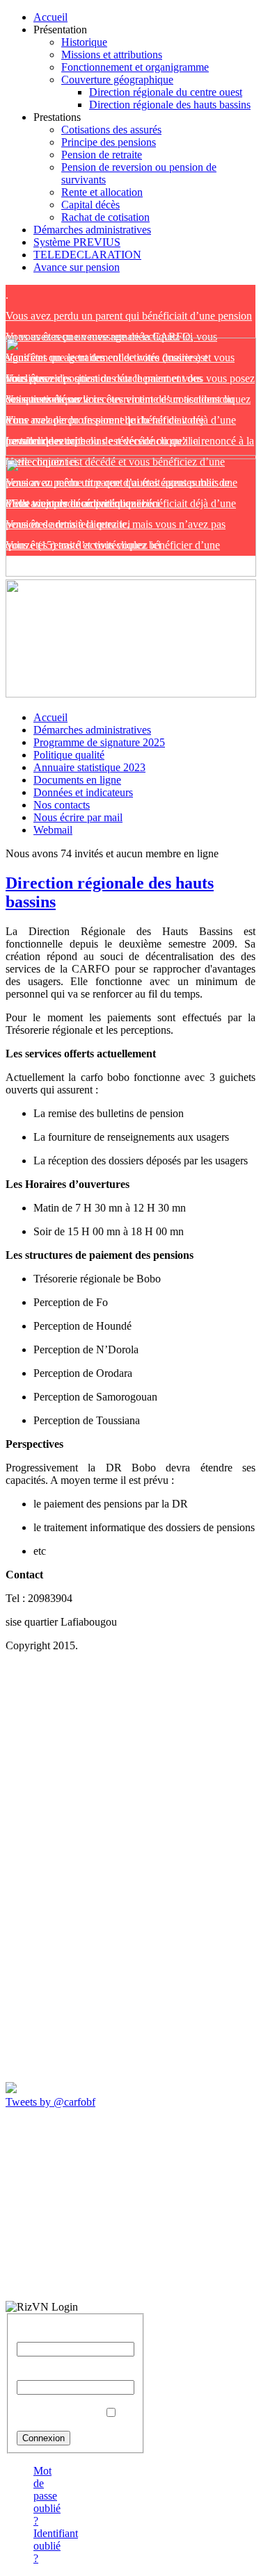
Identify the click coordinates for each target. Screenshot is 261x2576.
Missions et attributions (112, 55)
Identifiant (39, 2335)
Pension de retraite (102, 155)
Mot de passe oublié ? (47, 2496)
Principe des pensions (109, 142)
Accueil (50, 17)
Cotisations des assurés (111, 130)
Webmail (53, 830)
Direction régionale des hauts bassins (170, 105)
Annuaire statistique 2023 (89, 767)
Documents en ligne (77, 780)
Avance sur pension (77, 267)
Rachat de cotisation (105, 217)
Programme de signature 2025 (99, 742)
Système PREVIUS (77, 242)
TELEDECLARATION (87, 255)
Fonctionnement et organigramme (135, 67)
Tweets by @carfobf (50, 2102)
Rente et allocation (102, 192)
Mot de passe (46, 2373)
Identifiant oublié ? (56, 2546)
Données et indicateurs (83, 792)
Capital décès (90, 205)
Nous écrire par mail (78, 817)
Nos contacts (62, 805)
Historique (84, 42)
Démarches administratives (92, 230)
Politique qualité (69, 755)
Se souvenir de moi (59, 2413)
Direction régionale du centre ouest (166, 92)
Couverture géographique (117, 80)
